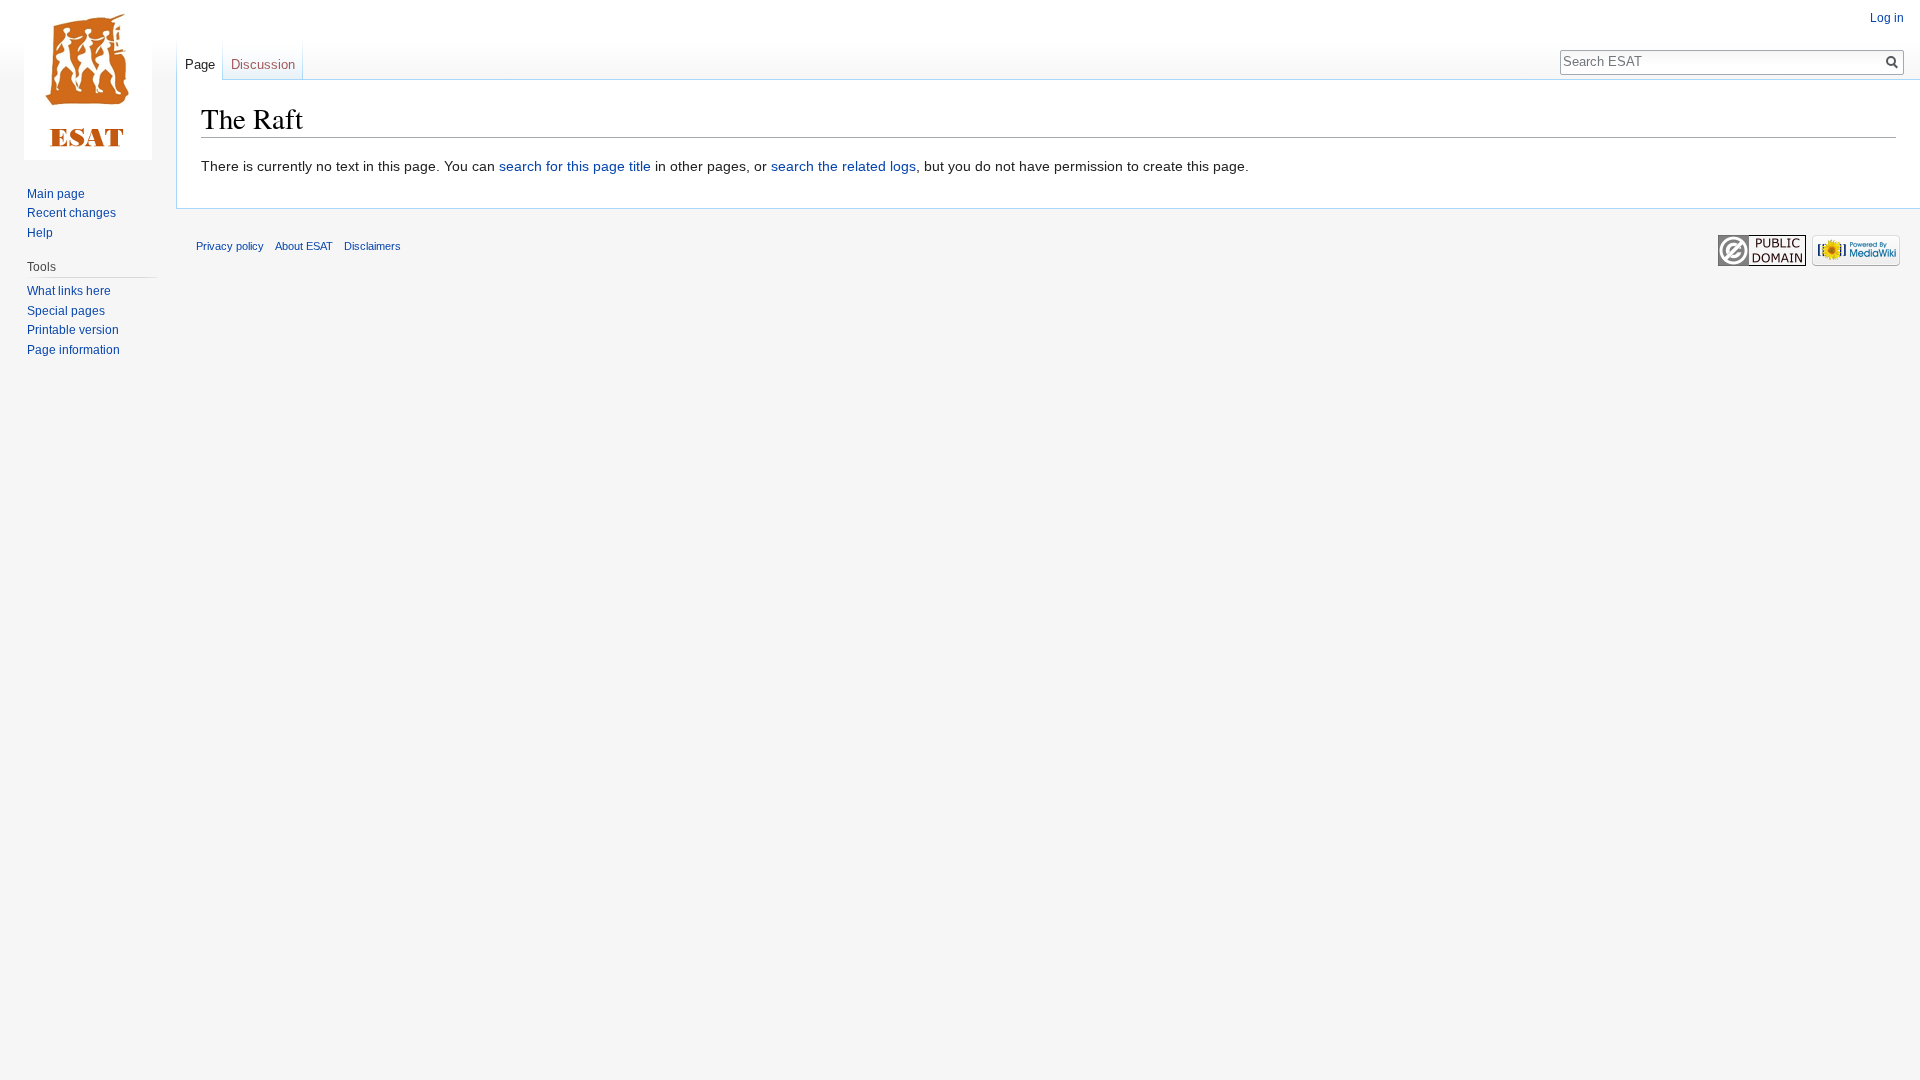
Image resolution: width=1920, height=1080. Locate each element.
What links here (69, 291)
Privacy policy (230, 246)
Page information (73, 350)
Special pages (66, 311)
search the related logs (843, 166)
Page (200, 64)
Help (40, 233)
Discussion (263, 64)
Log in (1887, 18)
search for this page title (575, 166)
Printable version (73, 330)
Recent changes (71, 213)
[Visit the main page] (88, 80)
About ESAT (304, 246)
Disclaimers (372, 246)
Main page (56, 194)
